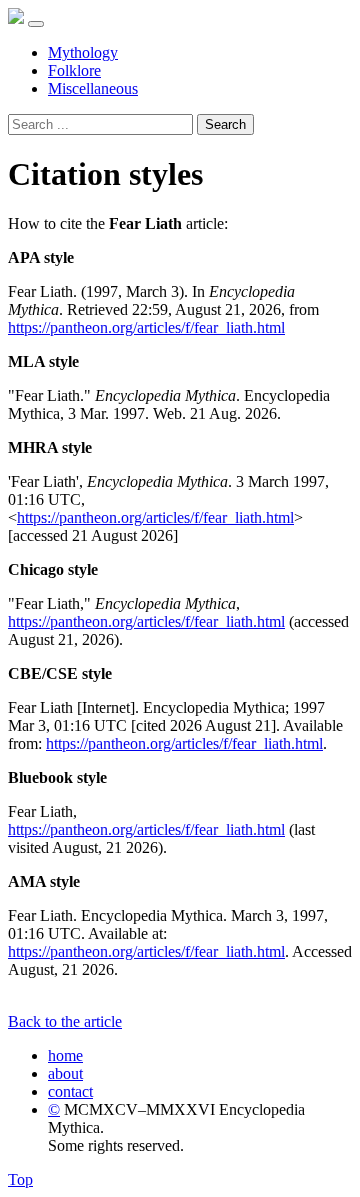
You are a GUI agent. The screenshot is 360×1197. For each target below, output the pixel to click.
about (65, 1073)
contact (70, 1091)
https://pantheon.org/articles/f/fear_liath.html (146, 327)
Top (20, 1179)
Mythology (83, 52)
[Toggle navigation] (36, 24)
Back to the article (65, 1021)
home (65, 1055)
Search (225, 124)
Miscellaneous (93, 88)
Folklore (74, 70)
